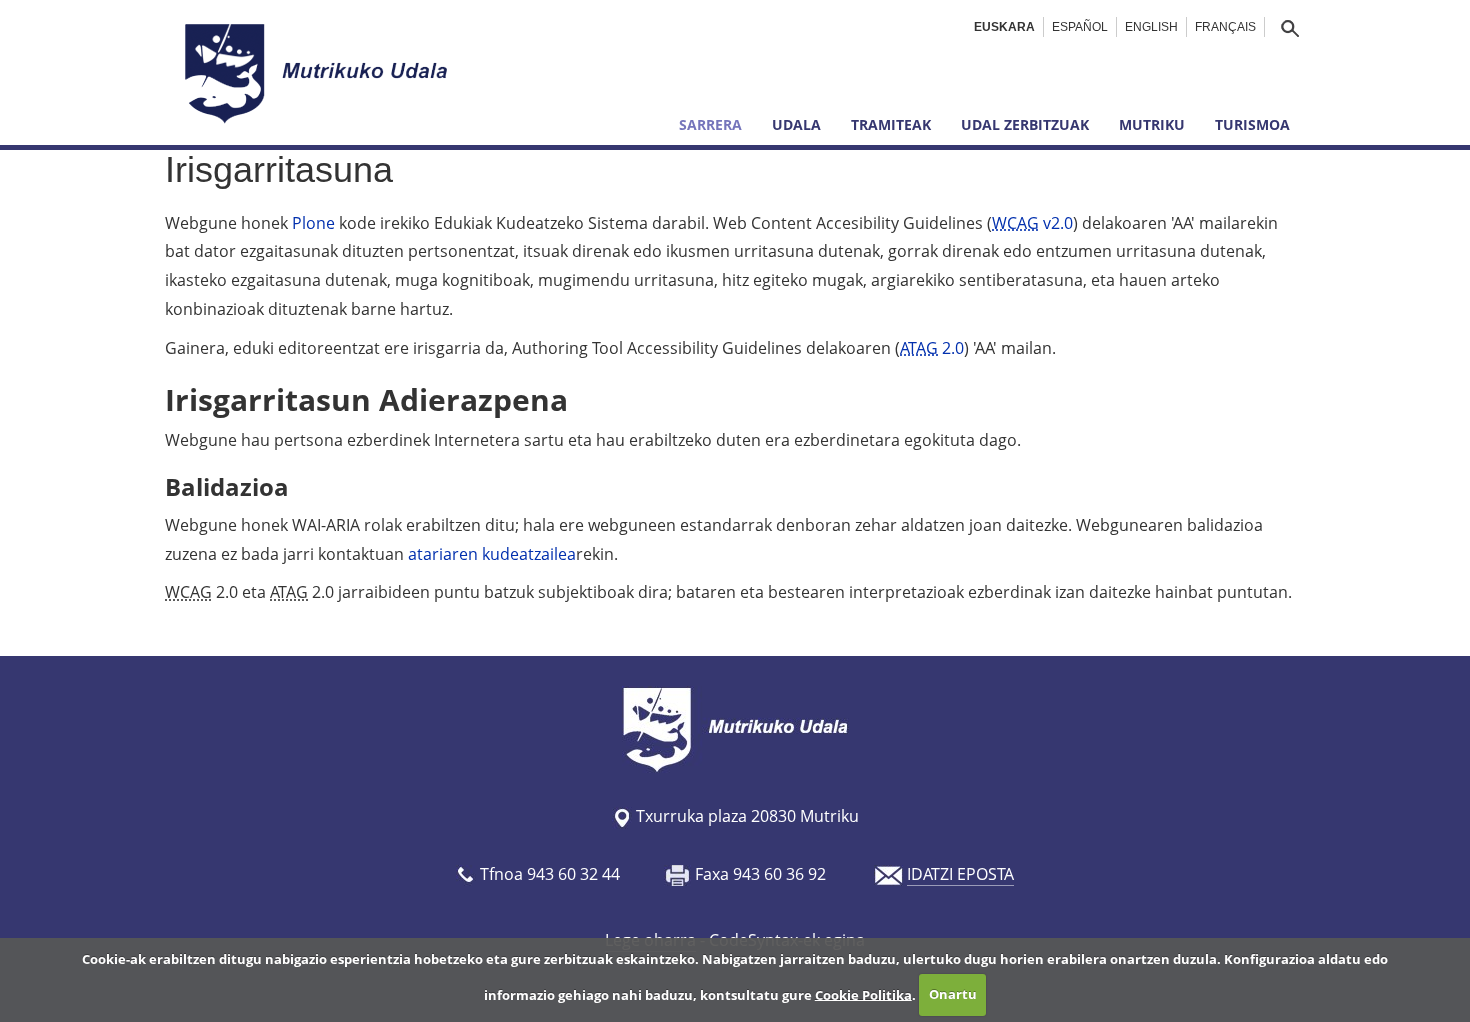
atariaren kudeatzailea (492, 554)
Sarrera (710, 124)
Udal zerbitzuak (1025, 124)
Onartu (953, 994)
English (1151, 27)
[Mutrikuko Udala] (319, 73)
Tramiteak (891, 124)
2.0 (932, 348)
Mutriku (1152, 124)
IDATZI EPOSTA (960, 874)
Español (1080, 27)
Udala (796, 124)
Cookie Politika (863, 994)
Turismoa (1252, 124)
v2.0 (1032, 223)
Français (1225, 27)
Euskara (1004, 27)
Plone (313, 223)
